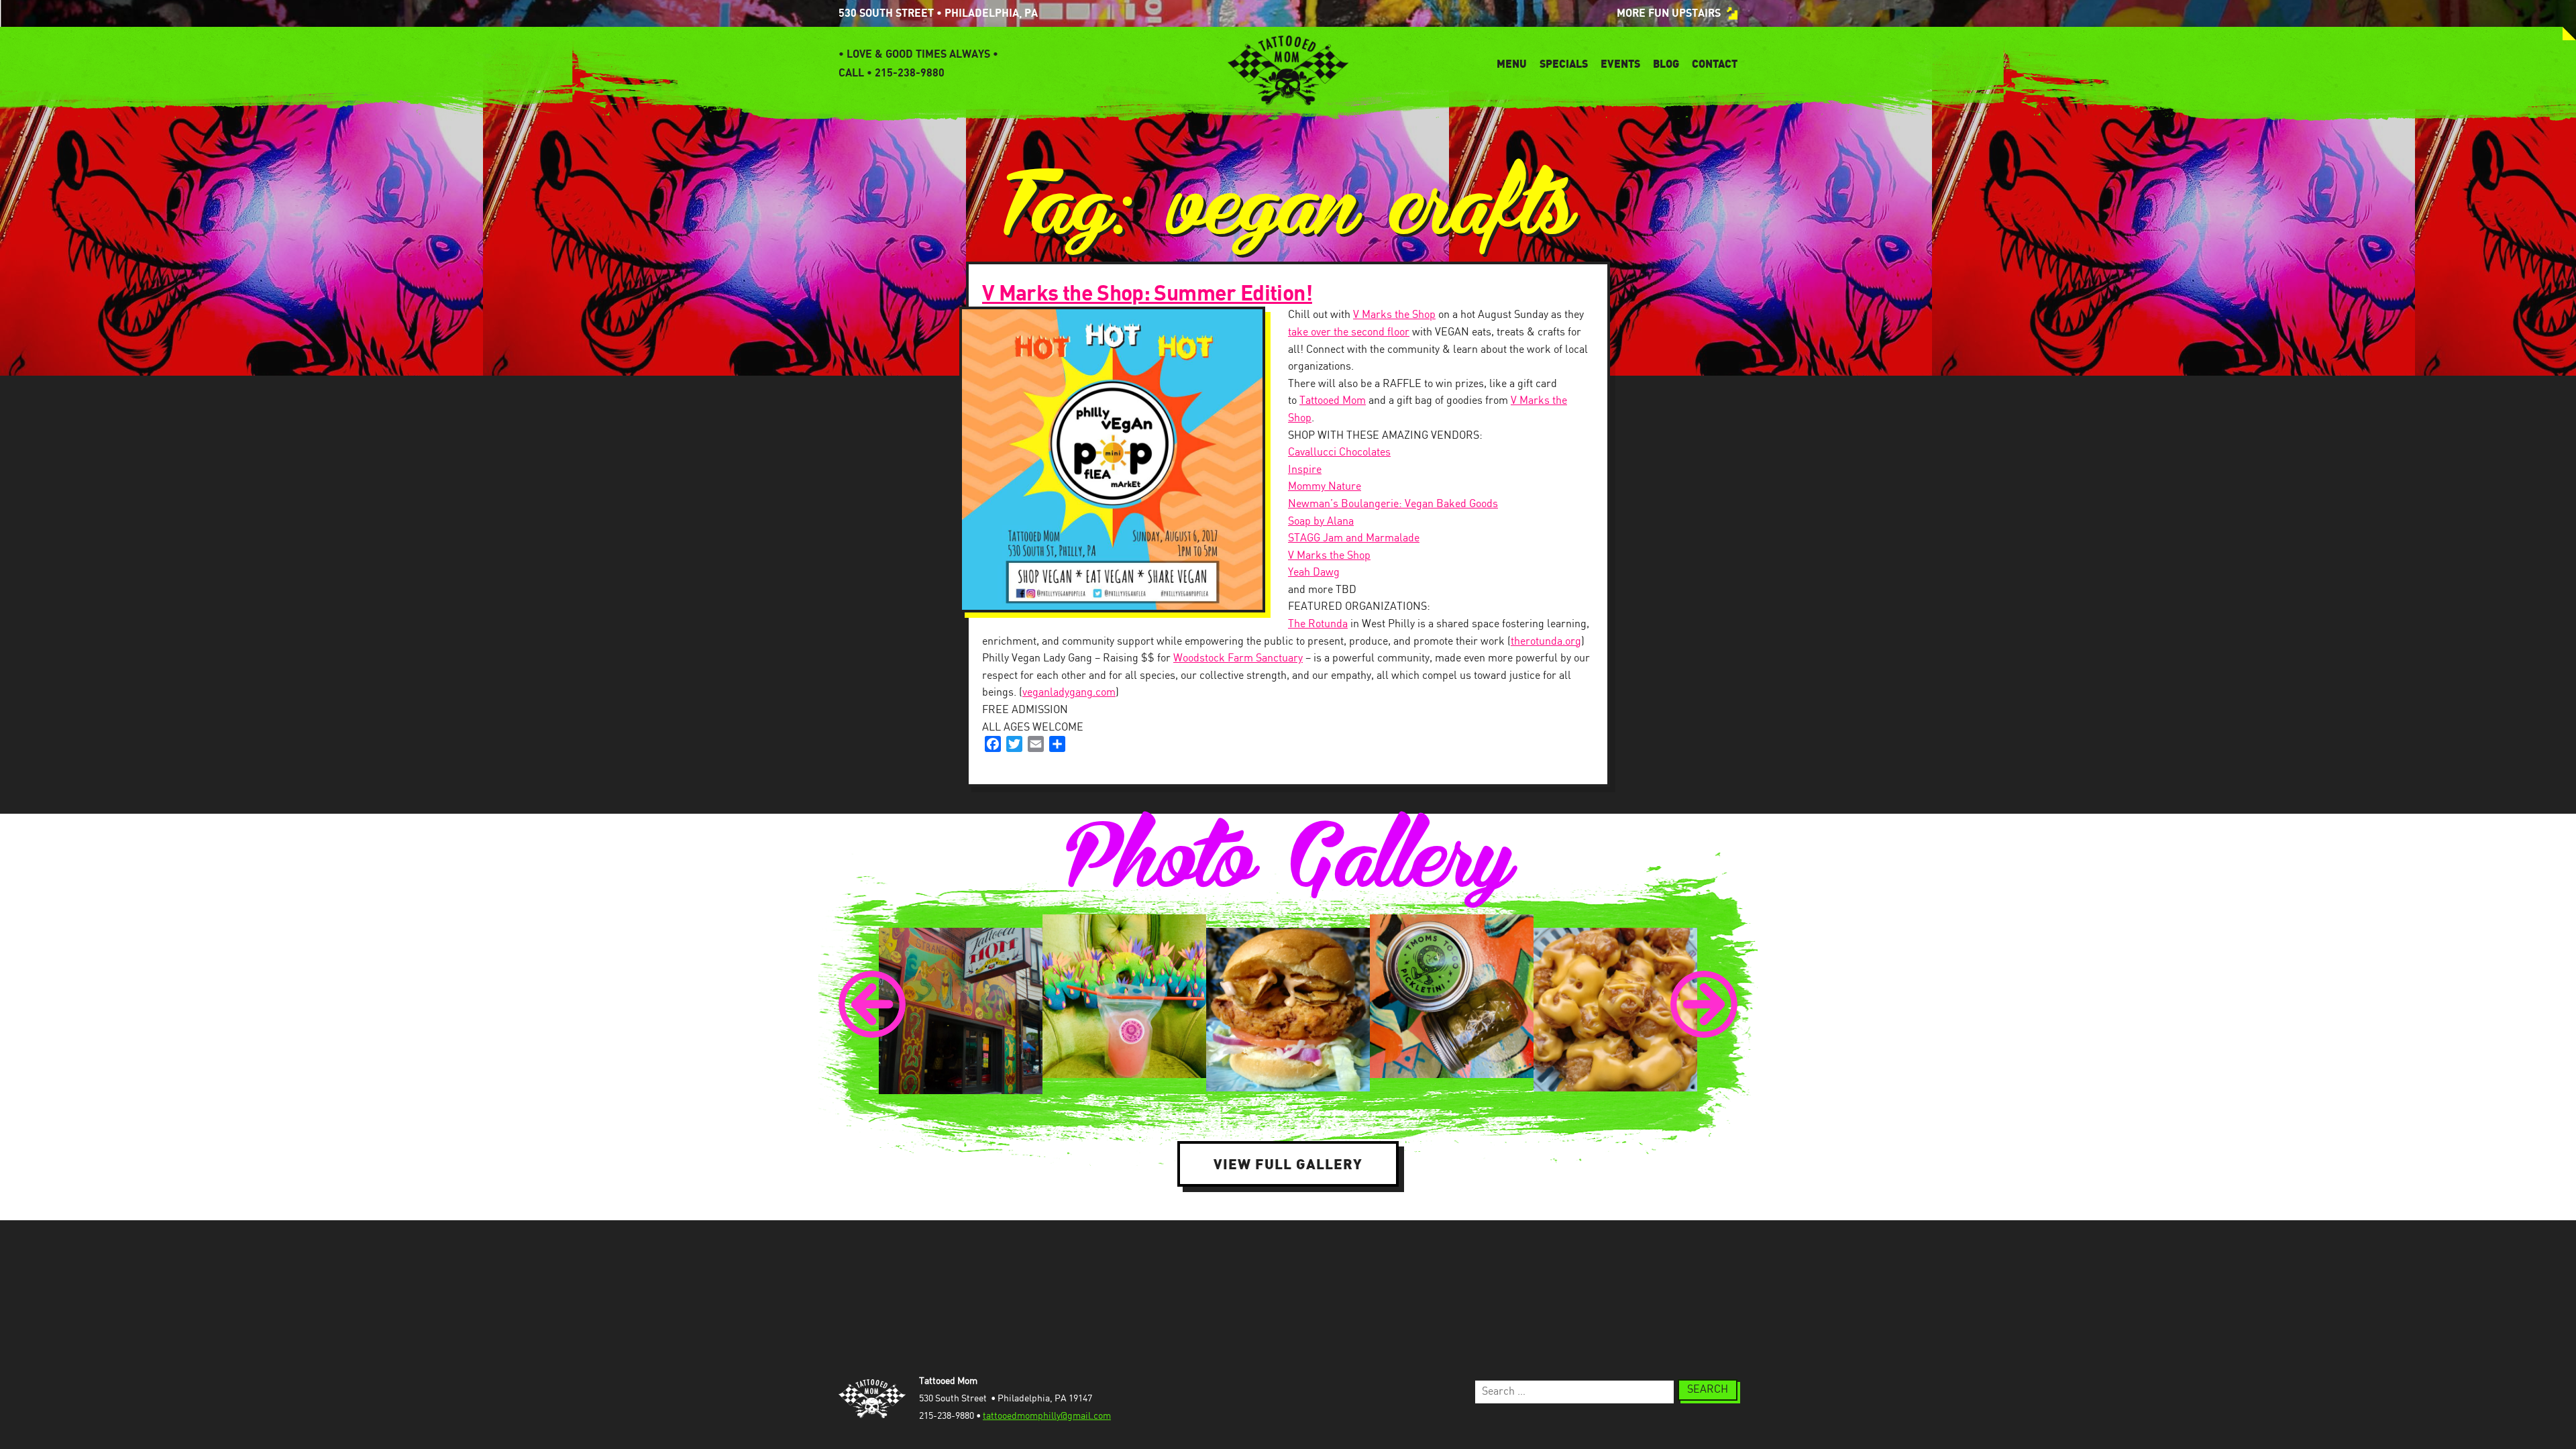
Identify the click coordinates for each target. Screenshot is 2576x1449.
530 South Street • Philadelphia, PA (938, 13)
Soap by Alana (1321, 522)
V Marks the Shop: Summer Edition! (1147, 294)
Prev (872, 1004)
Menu (1512, 64)
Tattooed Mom (1333, 401)
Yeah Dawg (1314, 573)
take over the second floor (1349, 332)
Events (1620, 64)
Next (1704, 1004)
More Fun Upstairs (1669, 13)
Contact (1715, 64)
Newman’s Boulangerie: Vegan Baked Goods (1393, 504)
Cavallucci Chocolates (1339, 452)
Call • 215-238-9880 (892, 73)
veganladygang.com (1069, 693)
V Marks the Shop (1394, 315)
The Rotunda (1318, 624)
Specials (1564, 64)
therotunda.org (1546, 642)
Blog (1666, 64)
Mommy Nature (1325, 487)
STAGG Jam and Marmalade (1354, 538)
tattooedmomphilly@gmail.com (1047, 1416)
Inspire (1305, 470)
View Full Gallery (1288, 1164)
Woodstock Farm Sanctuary (1238, 658)
